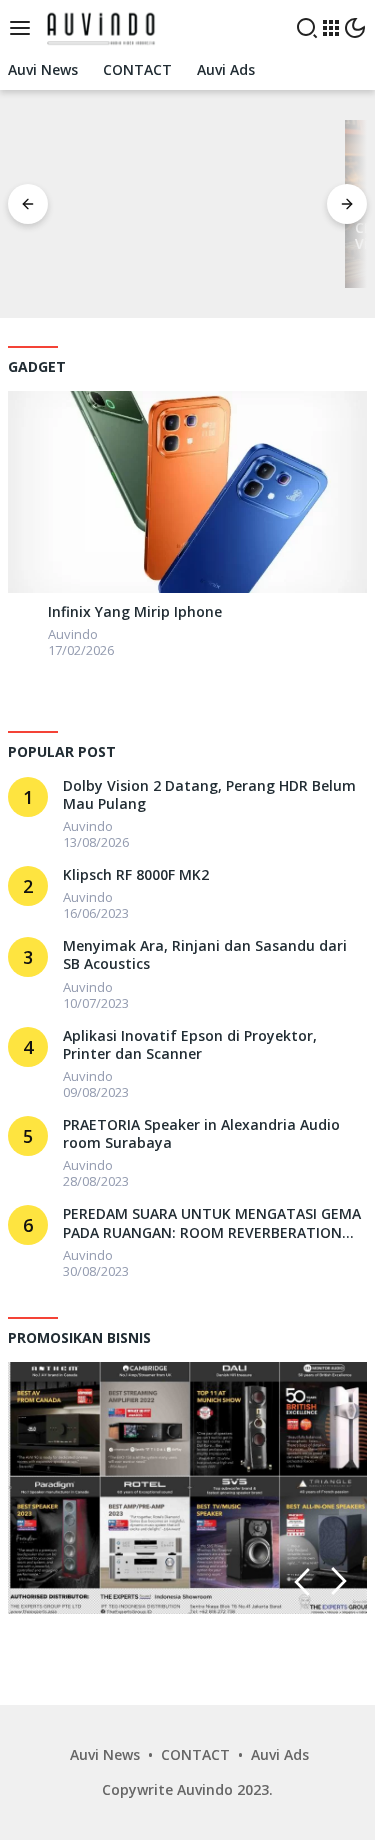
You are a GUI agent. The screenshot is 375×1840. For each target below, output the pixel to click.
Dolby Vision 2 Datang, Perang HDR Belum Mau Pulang (209, 795)
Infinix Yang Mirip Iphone (135, 612)
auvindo (73, 634)
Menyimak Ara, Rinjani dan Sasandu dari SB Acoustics (205, 955)
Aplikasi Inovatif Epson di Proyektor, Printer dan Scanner (190, 1045)
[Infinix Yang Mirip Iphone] (187, 492)
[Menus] (25, 28)
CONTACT (195, 1754)
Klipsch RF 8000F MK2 (136, 875)
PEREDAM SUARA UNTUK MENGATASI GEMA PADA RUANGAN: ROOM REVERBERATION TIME (212, 1223)
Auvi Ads (280, 1754)
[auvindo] (23, 616)
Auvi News (105, 1754)
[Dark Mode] (355, 28)
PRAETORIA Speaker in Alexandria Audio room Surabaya (201, 1134)
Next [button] (339, 1581)
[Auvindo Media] (104, 26)
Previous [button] (301, 1581)
